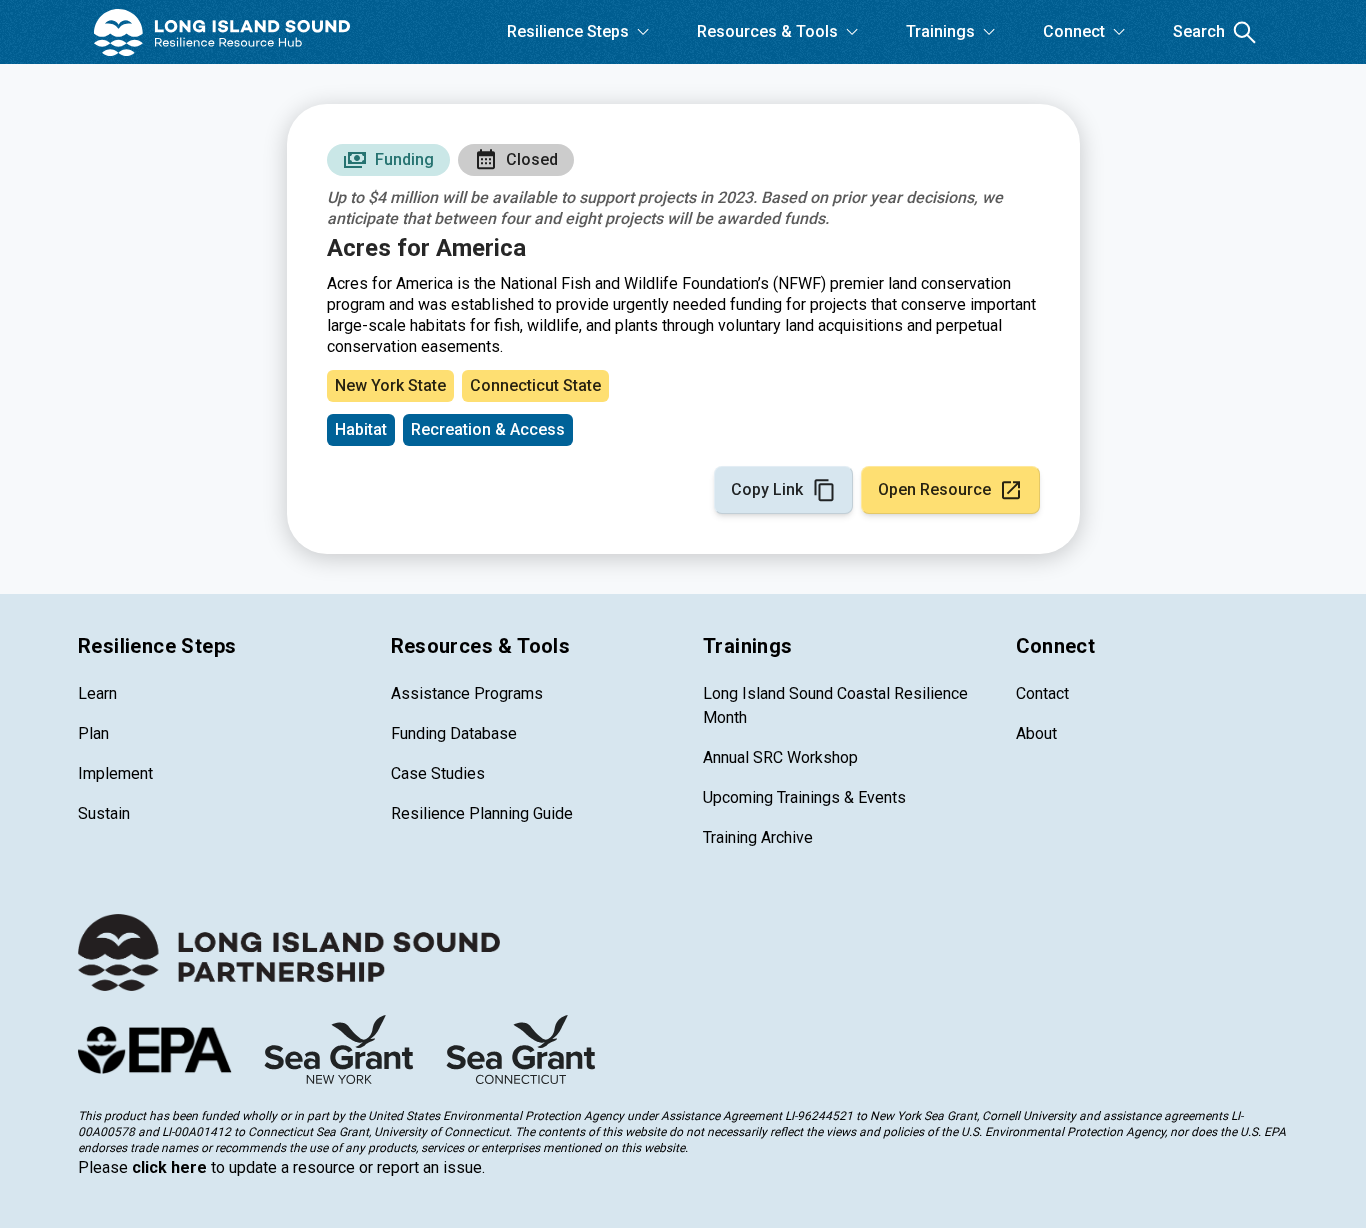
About (1036, 733)
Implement (115, 773)
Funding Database (454, 733)
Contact (1042, 693)
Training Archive (758, 837)
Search (1199, 31)
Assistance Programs (467, 693)
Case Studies (438, 773)
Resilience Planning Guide (482, 813)
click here (169, 1167)
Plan (93, 733)
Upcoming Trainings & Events (804, 797)
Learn (97, 693)
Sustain (104, 813)
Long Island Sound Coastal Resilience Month (835, 705)
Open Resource (934, 489)
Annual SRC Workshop (780, 757)
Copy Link (767, 489)
